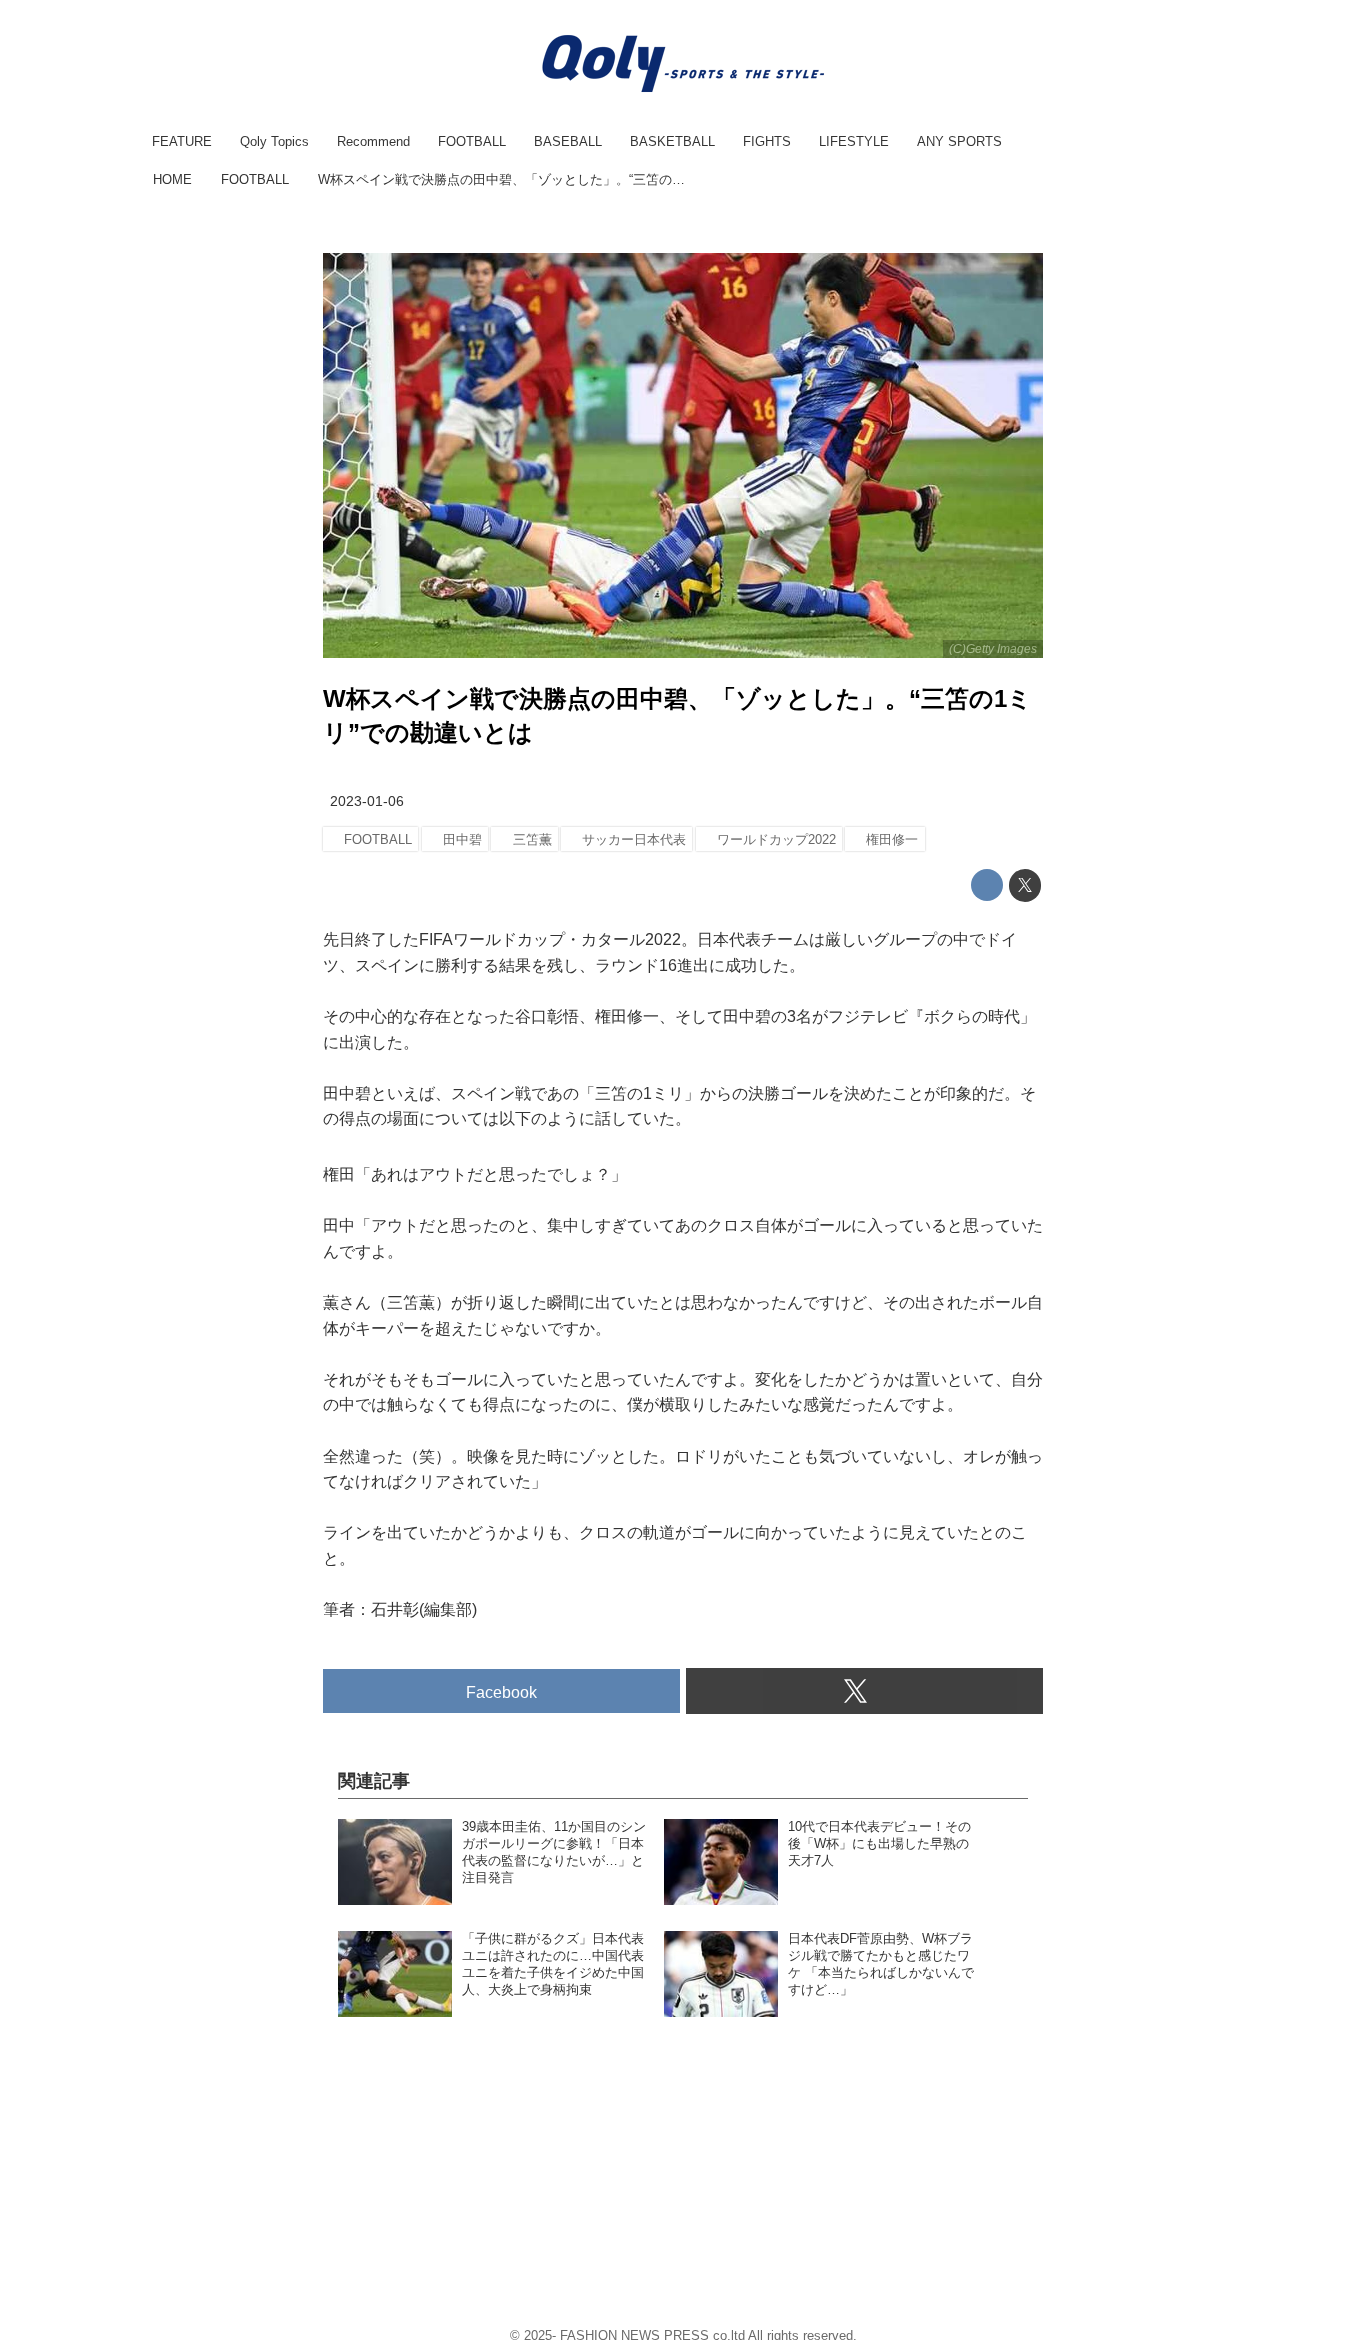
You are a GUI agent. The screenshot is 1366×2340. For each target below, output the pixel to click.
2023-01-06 (367, 801)
